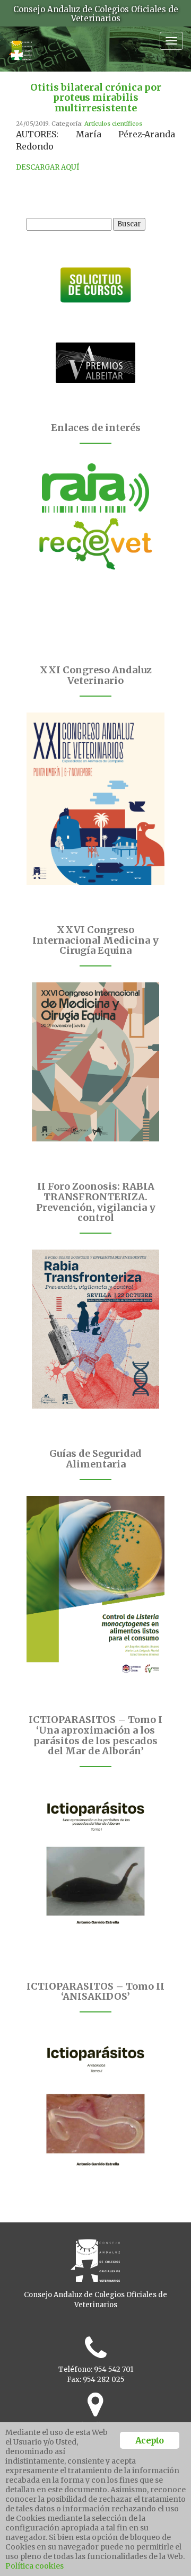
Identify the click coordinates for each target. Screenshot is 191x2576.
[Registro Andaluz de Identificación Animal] (95, 488)
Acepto (149, 2440)
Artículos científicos (113, 124)
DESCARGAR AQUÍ (48, 167)
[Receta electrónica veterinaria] (95, 544)
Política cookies (34, 2566)
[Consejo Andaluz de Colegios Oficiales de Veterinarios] (20, 45)
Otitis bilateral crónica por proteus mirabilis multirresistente (96, 98)
